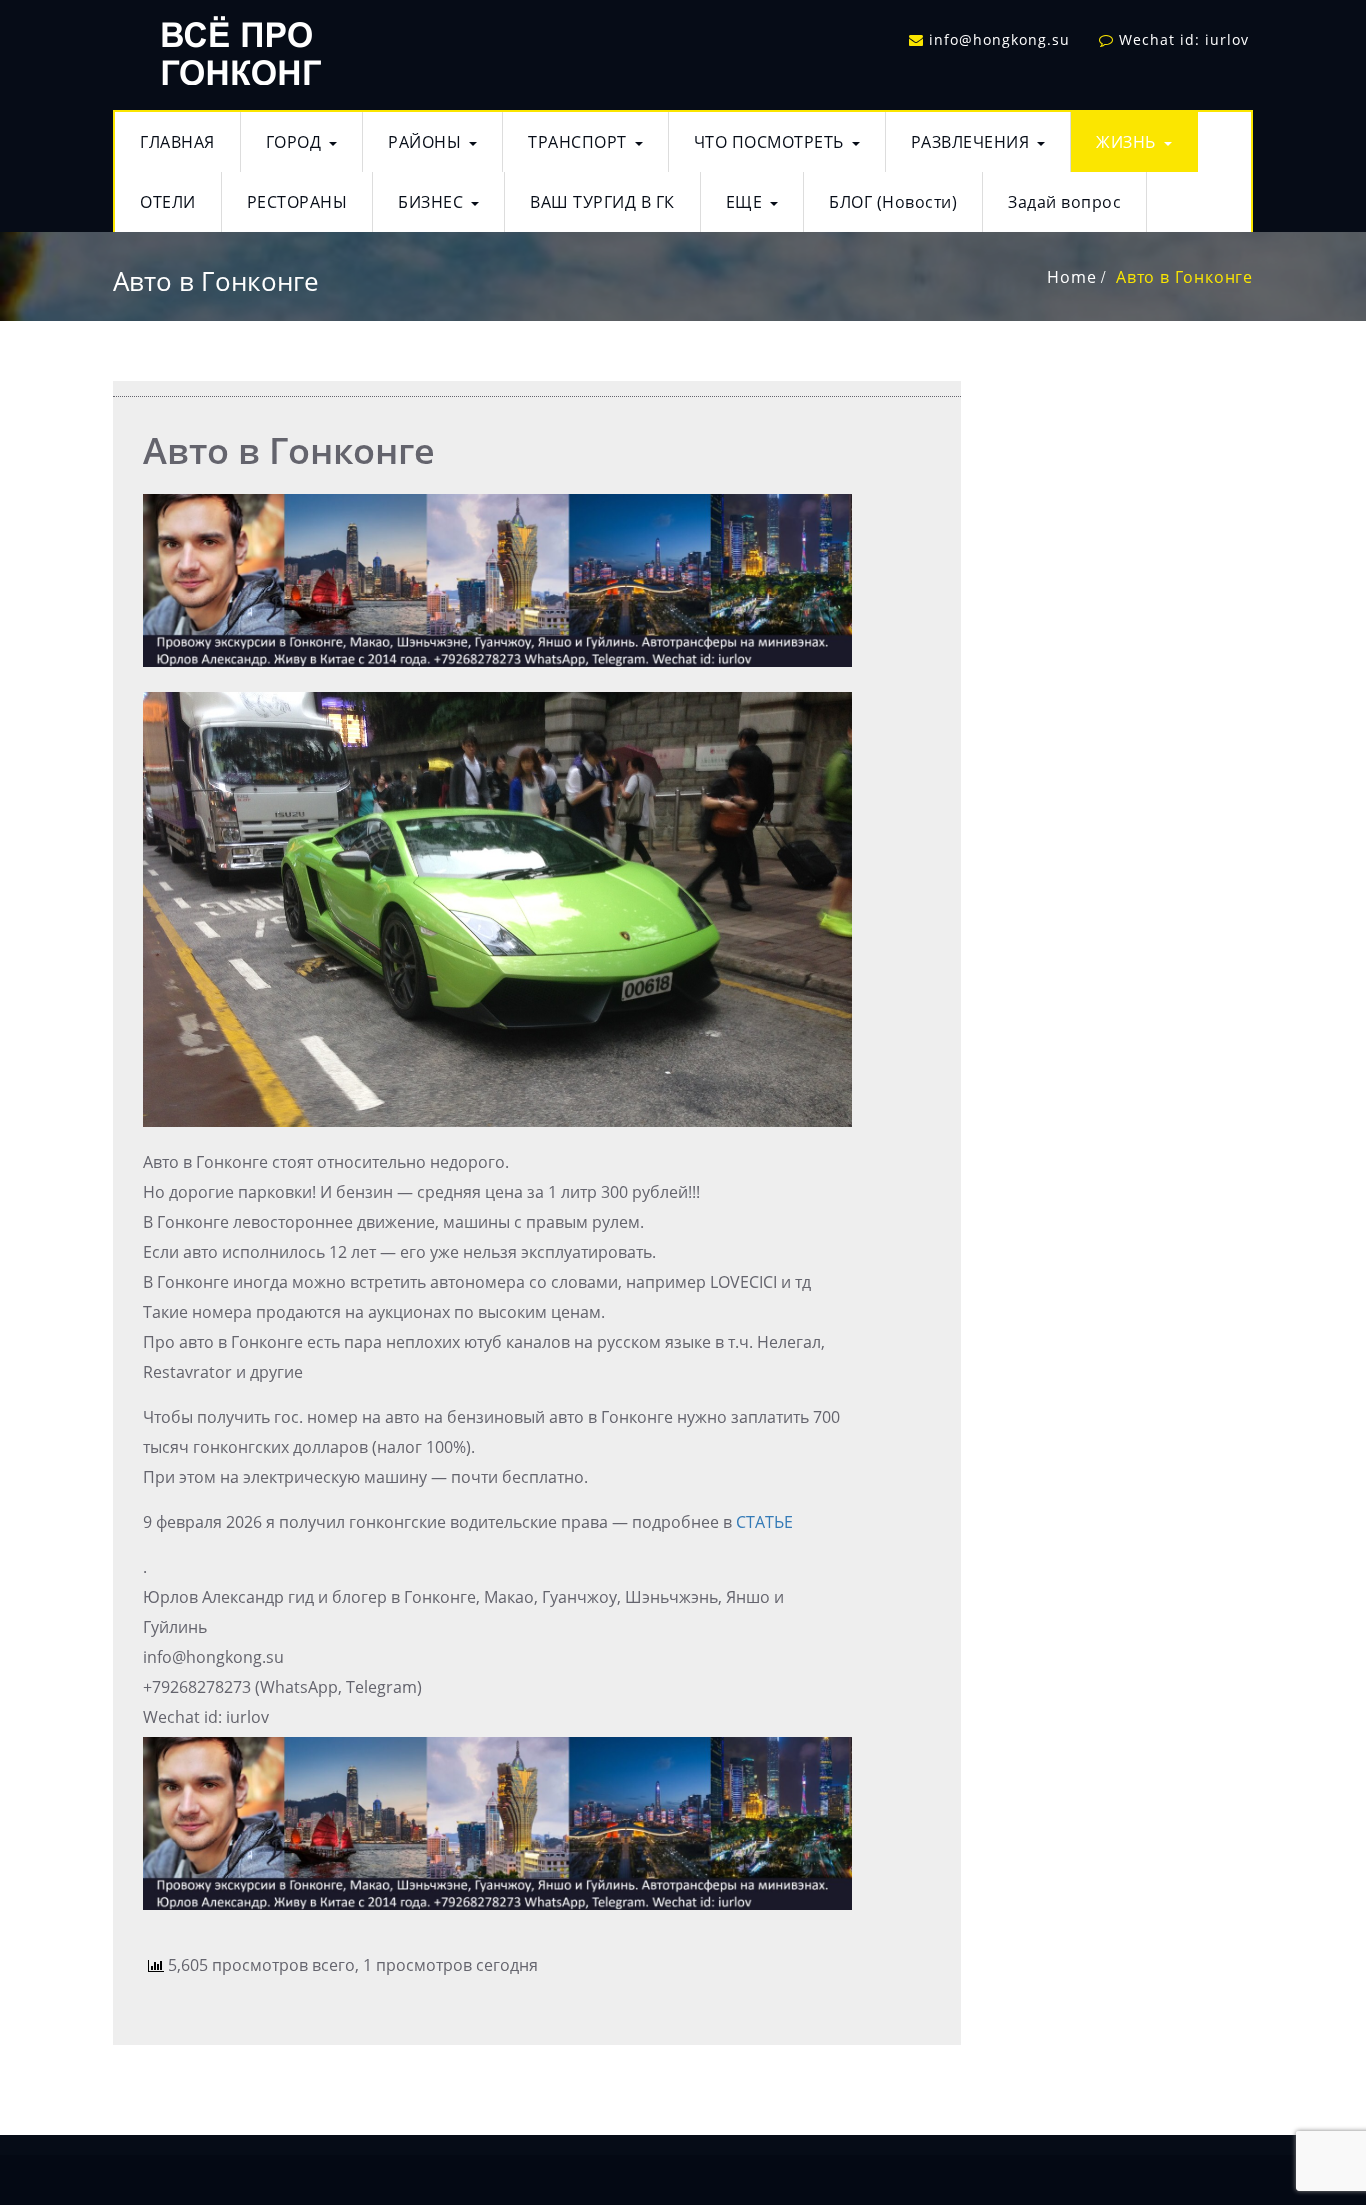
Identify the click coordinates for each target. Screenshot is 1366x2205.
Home (1071, 277)
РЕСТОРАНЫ (297, 202)
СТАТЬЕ (764, 1522)
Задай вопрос (1064, 202)
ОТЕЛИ (168, 202)
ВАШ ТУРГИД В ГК (602, 202)
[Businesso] (238, 45)
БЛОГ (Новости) (893, 202)
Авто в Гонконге (1184, 277)
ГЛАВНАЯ (177, 142)
